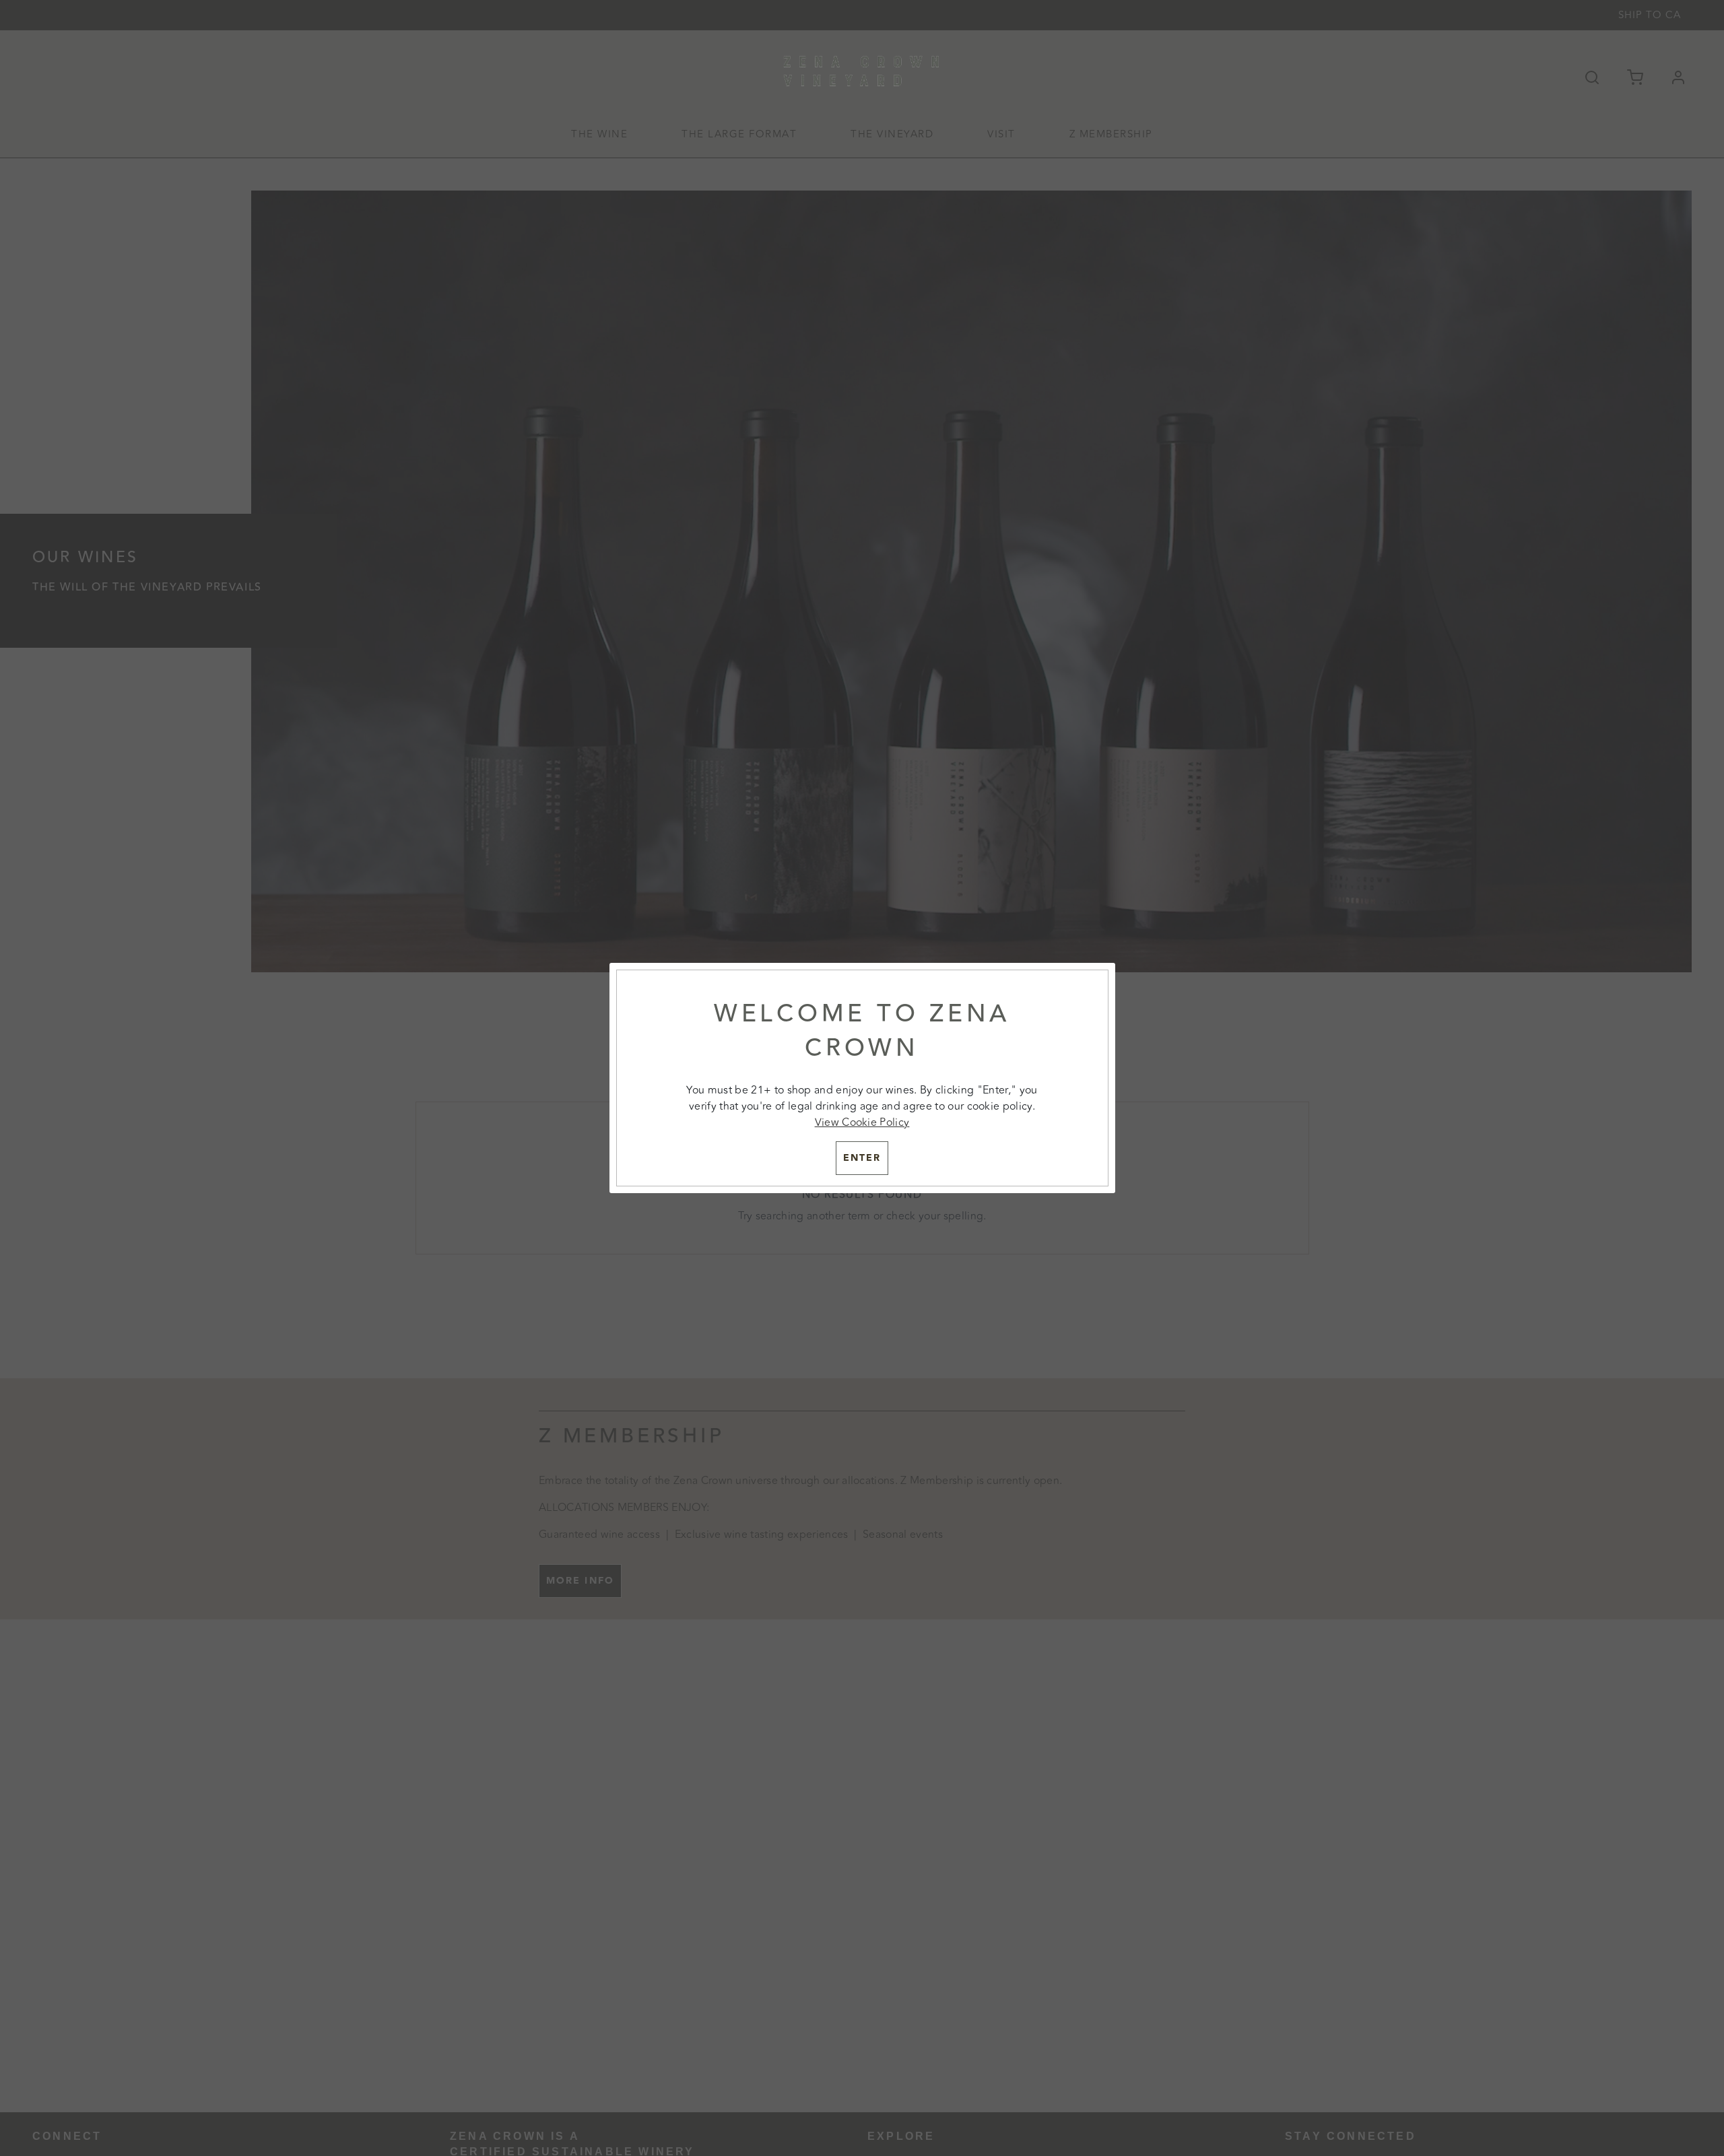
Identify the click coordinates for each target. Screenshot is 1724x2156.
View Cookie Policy (862, 1122)
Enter (862, 1158)
